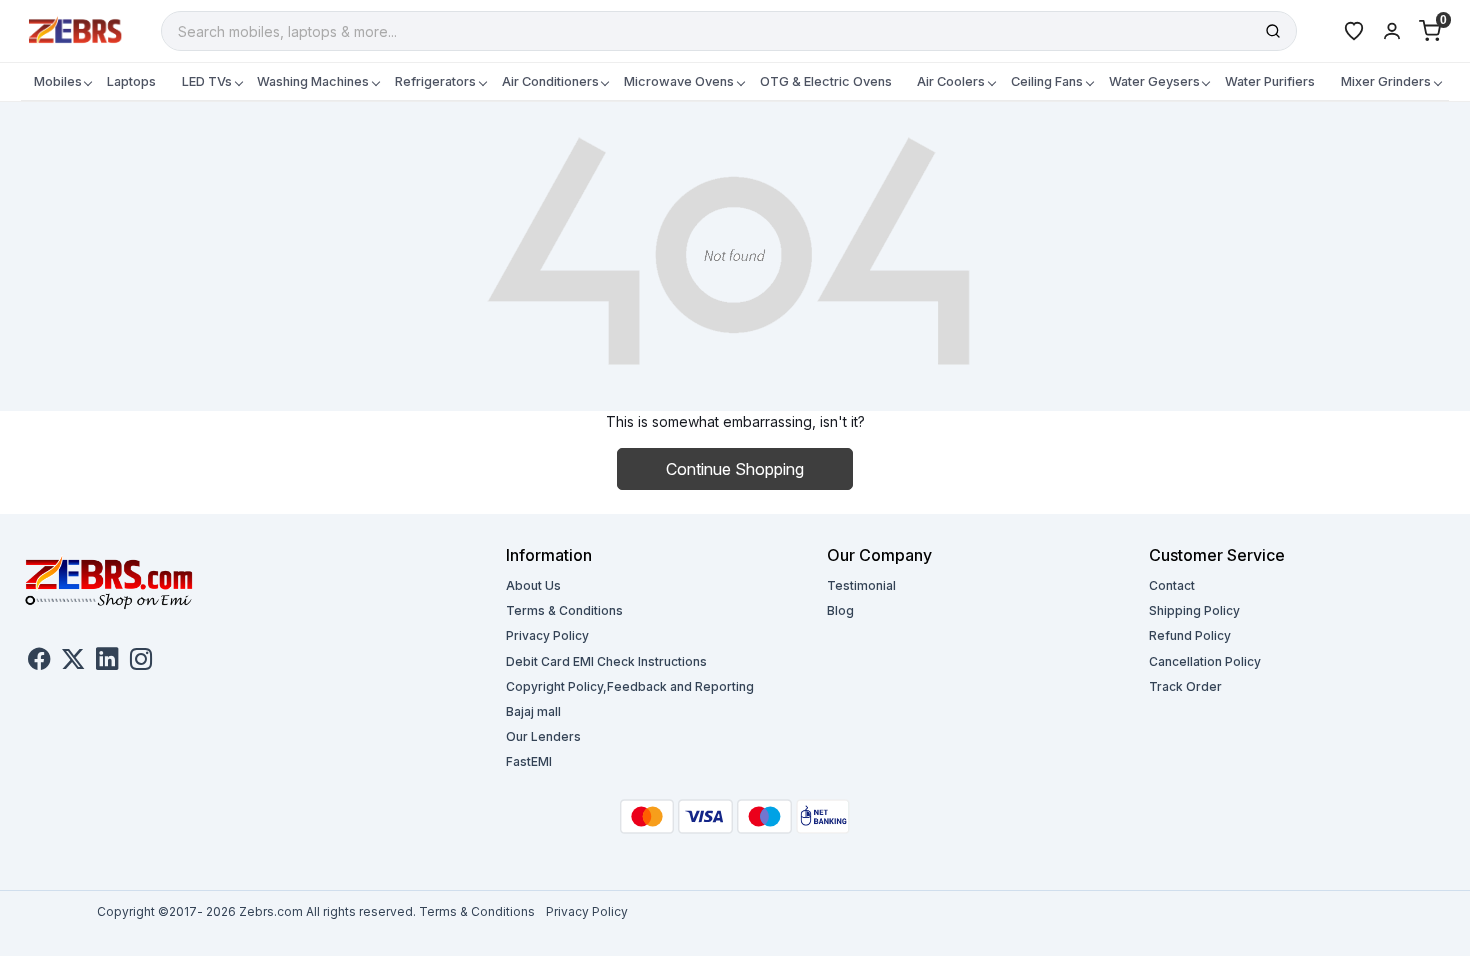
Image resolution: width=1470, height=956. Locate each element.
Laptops (131, 81)
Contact (1172, 585)
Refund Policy (1190, 635)
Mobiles (58, 81)
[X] (73, 661)
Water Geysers (1154, 81)
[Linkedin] (107, 661)
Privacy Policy (547, 635)
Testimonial (861, 585)
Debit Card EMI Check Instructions (606, 661)
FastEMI (529, 761)
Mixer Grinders (1386, 81)
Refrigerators (435, 81)
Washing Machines (313, 81)
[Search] (1273, 31)
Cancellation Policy (1205, 661)
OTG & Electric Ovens (826, 81)
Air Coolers (951, 81)
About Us (533, 585)
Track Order (1185, 686)
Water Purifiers (1270, 81)
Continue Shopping (735, 469)
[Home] (76, 29)
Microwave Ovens (679, 81)
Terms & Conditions (564, 610)
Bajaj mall (533, 711)
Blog (840, 610)
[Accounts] (1392, 31)
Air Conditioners (550, 81)
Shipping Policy (1194, 610)
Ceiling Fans (1047, 81)
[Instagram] (141, 661)
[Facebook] (39, 661)
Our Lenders (543, 736)
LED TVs (207, 81)
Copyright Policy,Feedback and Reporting (630, 686)
